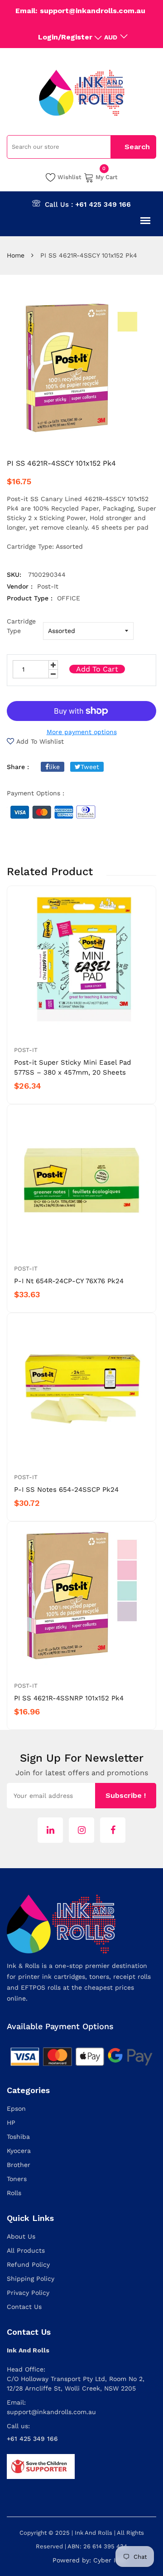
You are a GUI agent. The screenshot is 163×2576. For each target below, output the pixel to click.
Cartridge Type (21, 626)
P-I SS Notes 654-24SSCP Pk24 (66, 1490)
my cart (107, 176)
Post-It (26, 1050)
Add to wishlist (40, 741)
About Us (21, 2236)
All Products (26, 2250)
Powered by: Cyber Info (89, 2560)
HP (11, 2123)
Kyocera (19, 2151)
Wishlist (70, 177)
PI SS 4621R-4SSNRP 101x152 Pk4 (69, 1698)
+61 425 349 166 (103, 205)
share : (18, 767)
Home (16, 255)
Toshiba (18, 2137)
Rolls (14, 2193)
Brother (19, 2165)
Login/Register (65, 37)
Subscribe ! (126, 1795)
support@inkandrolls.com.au (51, 2412)
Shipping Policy (31, 2279)
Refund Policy (28, 2264)
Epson (16, 2109)
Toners (17, 2179)
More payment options (82, 732)
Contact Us (24, 2307)
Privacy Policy (28, 2293)
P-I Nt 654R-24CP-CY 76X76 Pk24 (69, 1281)
